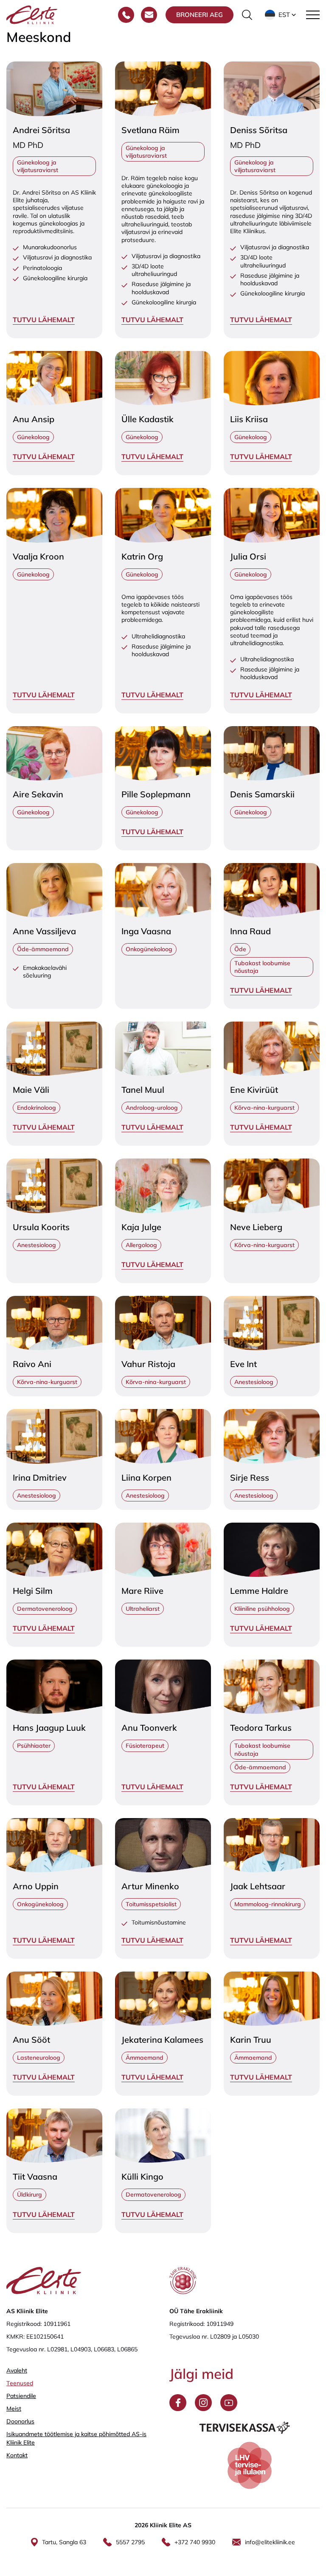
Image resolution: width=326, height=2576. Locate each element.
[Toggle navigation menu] (313, 15)
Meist (14, 2409)
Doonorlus (20, 2421)
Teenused (20, 2383)
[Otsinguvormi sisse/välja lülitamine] (247, 15)
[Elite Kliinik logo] (32, 14)
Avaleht (17, 2370)
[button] (281, 15)
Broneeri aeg (200, 15)
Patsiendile (21, 2396)
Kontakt (17, 2455)
